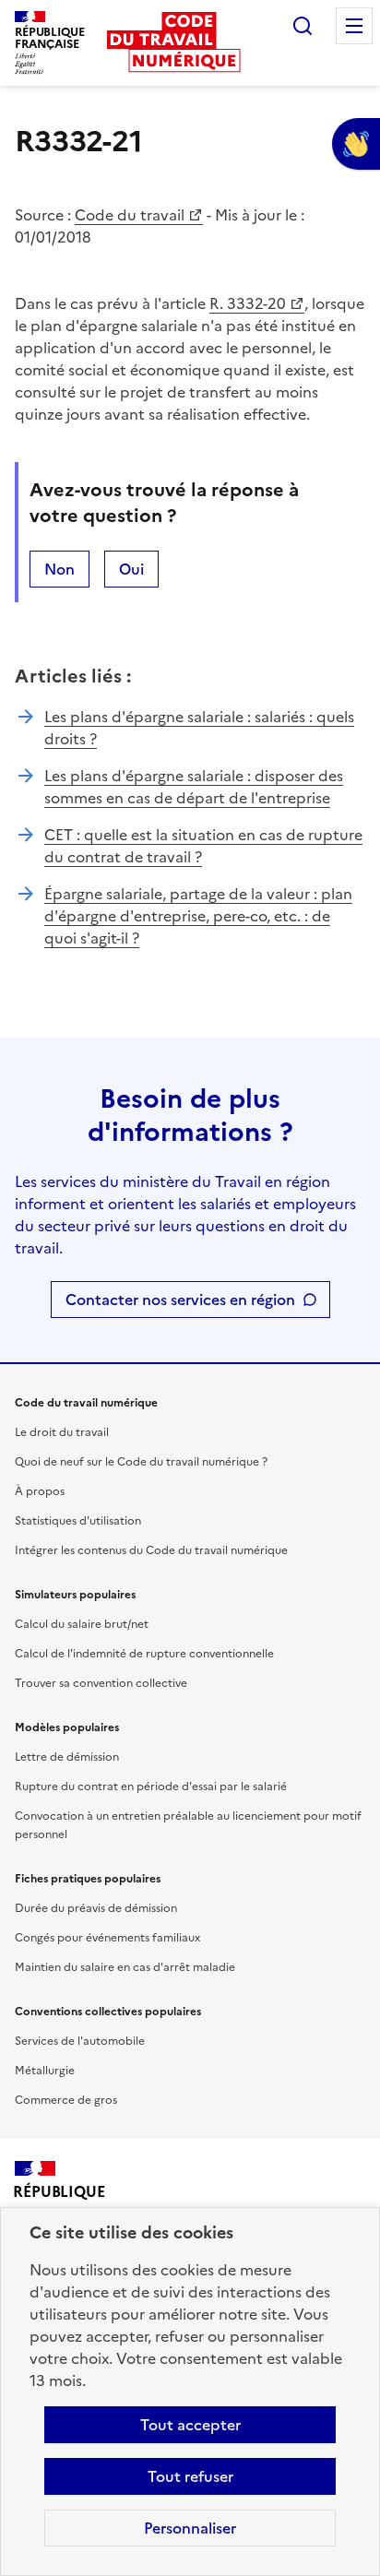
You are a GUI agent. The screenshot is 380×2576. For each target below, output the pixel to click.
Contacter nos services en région (180, 1300)
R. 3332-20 (248, 303)
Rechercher (303, 26)
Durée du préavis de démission (96, 1908)
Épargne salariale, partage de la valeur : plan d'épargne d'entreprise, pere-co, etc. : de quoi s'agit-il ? (198, 916)
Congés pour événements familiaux (107, 1938)
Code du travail (130, 215)
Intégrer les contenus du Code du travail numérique (151, 1550)
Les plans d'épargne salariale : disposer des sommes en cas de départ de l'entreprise (194, 787)
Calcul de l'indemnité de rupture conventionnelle (144, 1654)
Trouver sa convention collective (101, 1683)
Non (59, 569)
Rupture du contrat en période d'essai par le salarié (151, 1787)
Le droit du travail (62, 1432)
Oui (131, 569)
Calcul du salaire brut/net (82, 1624)
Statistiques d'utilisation (78, 1521)
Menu (354, 26)
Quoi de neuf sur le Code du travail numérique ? (141, 1462)
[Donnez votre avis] (356, 144)
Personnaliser (190, 2528)
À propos (40, 1491)
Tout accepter (190, 2425)
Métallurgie (45, 2071)
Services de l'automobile (80, 2041)
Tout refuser (190, 2476)
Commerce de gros (66, 2100)
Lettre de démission (67, 1757)
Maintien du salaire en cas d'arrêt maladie (125, 1967)
